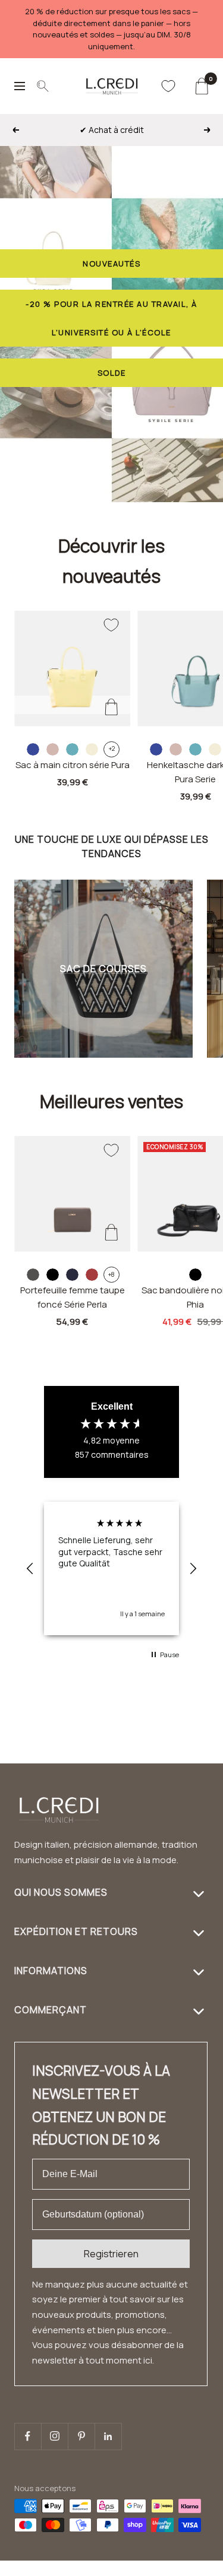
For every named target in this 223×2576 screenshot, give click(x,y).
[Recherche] (43, 86)
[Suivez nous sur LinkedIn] (108, 2436)
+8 (111, 1274)
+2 (112, 748)
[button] (30, 1569)
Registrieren (111, 2254)
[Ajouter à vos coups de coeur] (111, 625)
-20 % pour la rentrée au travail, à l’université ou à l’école (111, 318)
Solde (112, 373)
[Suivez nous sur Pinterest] (81, 2436)
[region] (111, 1569)
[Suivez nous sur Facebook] (28, 2436)
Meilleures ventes (111, 1101)
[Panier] (201, 86)
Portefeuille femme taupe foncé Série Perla (73, 1297)
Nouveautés (111, 264)
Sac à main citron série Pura (73, 765)
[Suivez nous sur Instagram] (54, 2436)
